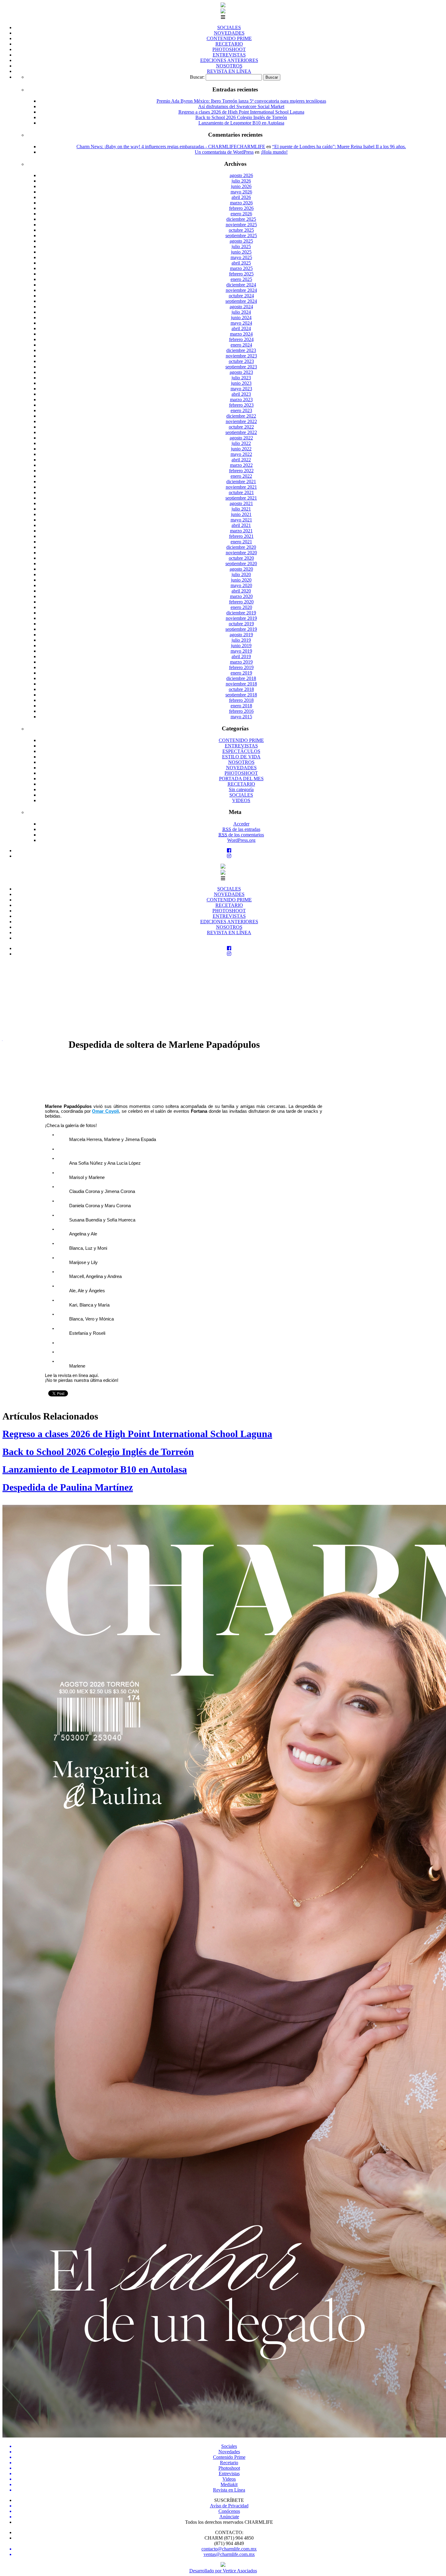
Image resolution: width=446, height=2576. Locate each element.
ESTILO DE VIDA (241, 757)
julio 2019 (241, 640)
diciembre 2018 (241, 678)
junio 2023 (241, 383)
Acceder (241, 824)
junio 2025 (241, 252)
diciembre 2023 (241, 350)
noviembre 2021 (241, 487)
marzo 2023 (241, 400)
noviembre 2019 (241, 618)
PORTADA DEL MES (241, 779)
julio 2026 (241, 181)
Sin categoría (241, 789)
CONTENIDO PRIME (229, 38)
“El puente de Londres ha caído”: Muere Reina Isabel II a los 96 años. (339, 147)
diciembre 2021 (241, 482)
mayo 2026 (241, 192)
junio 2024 (241, 318)
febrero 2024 (241, 339)
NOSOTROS (229, 66)
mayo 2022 (241, 454)
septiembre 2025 (241, 236)
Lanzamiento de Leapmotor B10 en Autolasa (241, 123)
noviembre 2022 (241, 421)
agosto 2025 (241, 241)
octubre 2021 (241, 492)
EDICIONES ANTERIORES (229, 60)
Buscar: (197, 77)
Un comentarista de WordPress (224, 152)
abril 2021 (241, 525)
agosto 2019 (241, 635)
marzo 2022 (241, 465)
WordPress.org (241, 840)
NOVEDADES (229, 33)
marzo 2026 (241, 203)
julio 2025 (241, 246)
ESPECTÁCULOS (241, 751)
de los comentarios (241, 835)
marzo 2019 (241, 662)
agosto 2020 (241, 569)
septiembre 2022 (241, 432)
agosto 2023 (241, 372)
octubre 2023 (241, 361)
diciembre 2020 (241, 547)
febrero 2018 (241, 700)
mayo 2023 (241, 389)
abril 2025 (241, 263)
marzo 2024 (241, 334)
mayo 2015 (241, 717)
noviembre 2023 (241, 356)
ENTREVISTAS (229, 55)
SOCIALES (229, 27)
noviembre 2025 (241, 225)
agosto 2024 (241, 307)
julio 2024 (241, 312)
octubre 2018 (241, 689)
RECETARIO (229, 44)
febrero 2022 (241, 471)
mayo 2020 (241, 585)
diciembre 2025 (241, 219)
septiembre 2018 (241, 695)
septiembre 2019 (241, 629)
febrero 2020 (241, 602)
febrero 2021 (241, 536)
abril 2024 (241, 328)
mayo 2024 (241, 323)
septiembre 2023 (241, 367)
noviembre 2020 (241, 553)
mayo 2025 (241, 257)
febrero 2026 (241, 208)
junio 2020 (241, 580)
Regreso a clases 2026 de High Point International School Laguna (241, 112)
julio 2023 (241, 378)
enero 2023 (241, 410)
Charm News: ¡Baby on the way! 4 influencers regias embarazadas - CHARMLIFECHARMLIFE (171, 147)
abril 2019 (241, 656)
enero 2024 (241, 345)
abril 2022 (241, 460)
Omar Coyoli (105, 1111)
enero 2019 (241, 673)
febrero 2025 (241, 274)
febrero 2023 (241, 405)
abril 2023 (241, 394)
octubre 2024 (241, 296)
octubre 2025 (241, 230)
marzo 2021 (241, 531)
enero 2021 (241, 542)
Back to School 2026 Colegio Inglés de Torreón (241, 117)
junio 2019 (241, 646)
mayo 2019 (241, 651)
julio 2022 (241, 443)
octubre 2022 (241, 427)
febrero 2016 (241, 711)
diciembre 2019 (241, 613)
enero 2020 (241, 607)
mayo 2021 (241, 520)
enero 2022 (241, 476)
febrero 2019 (241, 667)
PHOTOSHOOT (229, 49)
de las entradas (241, 829)
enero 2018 (241, 706)
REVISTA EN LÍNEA (229, 71)
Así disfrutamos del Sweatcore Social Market (241, 106)
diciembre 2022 (241, 416)
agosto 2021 (241, 503)
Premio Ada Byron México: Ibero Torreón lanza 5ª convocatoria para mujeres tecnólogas (241, 101)
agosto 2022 (241, 438)
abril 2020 (241, 591)
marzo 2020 (241, 596)
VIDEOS (241, 800)
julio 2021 (241, 509)
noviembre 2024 (241, 290)
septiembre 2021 (241, 498)
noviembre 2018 (241, 684)
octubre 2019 (241, 624)
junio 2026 (241, 186)
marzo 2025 (241, 268)
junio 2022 (241, 449)
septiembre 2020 (241, 564)
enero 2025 (241, 279)
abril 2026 (241, 197)
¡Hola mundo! (274, 152)
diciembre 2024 (241, 285)
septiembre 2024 (241, 301)
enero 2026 (241, 214)
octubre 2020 (241, 558)
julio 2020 (241, 574)
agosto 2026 (241, 175)
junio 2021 (241, 514)
